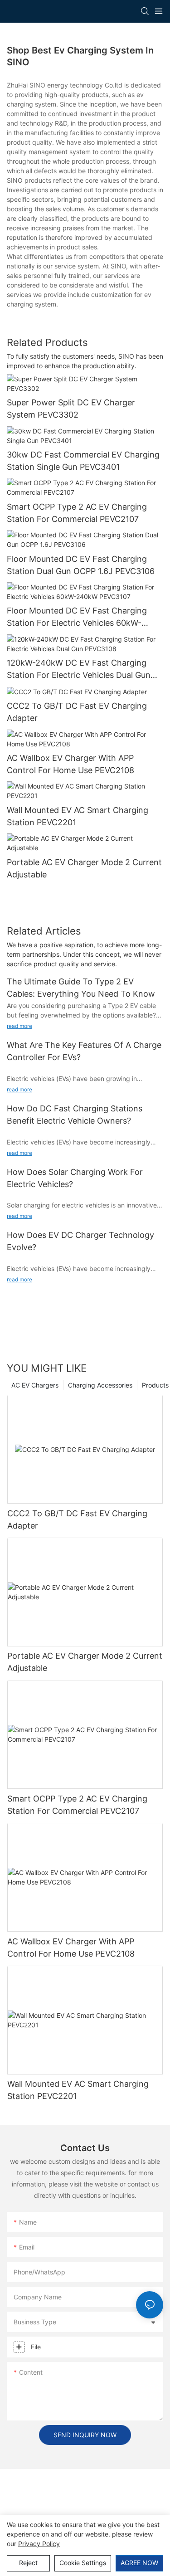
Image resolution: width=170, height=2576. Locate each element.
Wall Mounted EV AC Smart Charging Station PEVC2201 (78, 816)
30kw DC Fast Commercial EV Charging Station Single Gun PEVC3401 (83, 461)
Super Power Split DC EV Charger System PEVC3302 (71, 409)
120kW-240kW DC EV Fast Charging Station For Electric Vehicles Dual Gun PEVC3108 (79, 670)
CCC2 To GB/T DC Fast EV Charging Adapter (77, 712)
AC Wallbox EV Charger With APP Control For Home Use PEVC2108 (70, 764)
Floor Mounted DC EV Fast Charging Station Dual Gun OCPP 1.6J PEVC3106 (81, 565)
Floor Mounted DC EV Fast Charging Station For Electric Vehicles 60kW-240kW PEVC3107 (77, 617)
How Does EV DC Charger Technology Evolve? (80, 1241)
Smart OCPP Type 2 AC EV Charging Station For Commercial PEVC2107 (77, 513)
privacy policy (39, 2544)
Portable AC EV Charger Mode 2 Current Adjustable (84, 868)
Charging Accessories (100, 1385)
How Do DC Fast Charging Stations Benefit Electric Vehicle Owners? (75, 1115)
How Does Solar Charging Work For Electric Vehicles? (75, 1178)
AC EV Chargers (35, 1385)
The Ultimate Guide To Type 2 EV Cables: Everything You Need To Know (81, 988)
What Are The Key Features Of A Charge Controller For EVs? (84, 1051)
